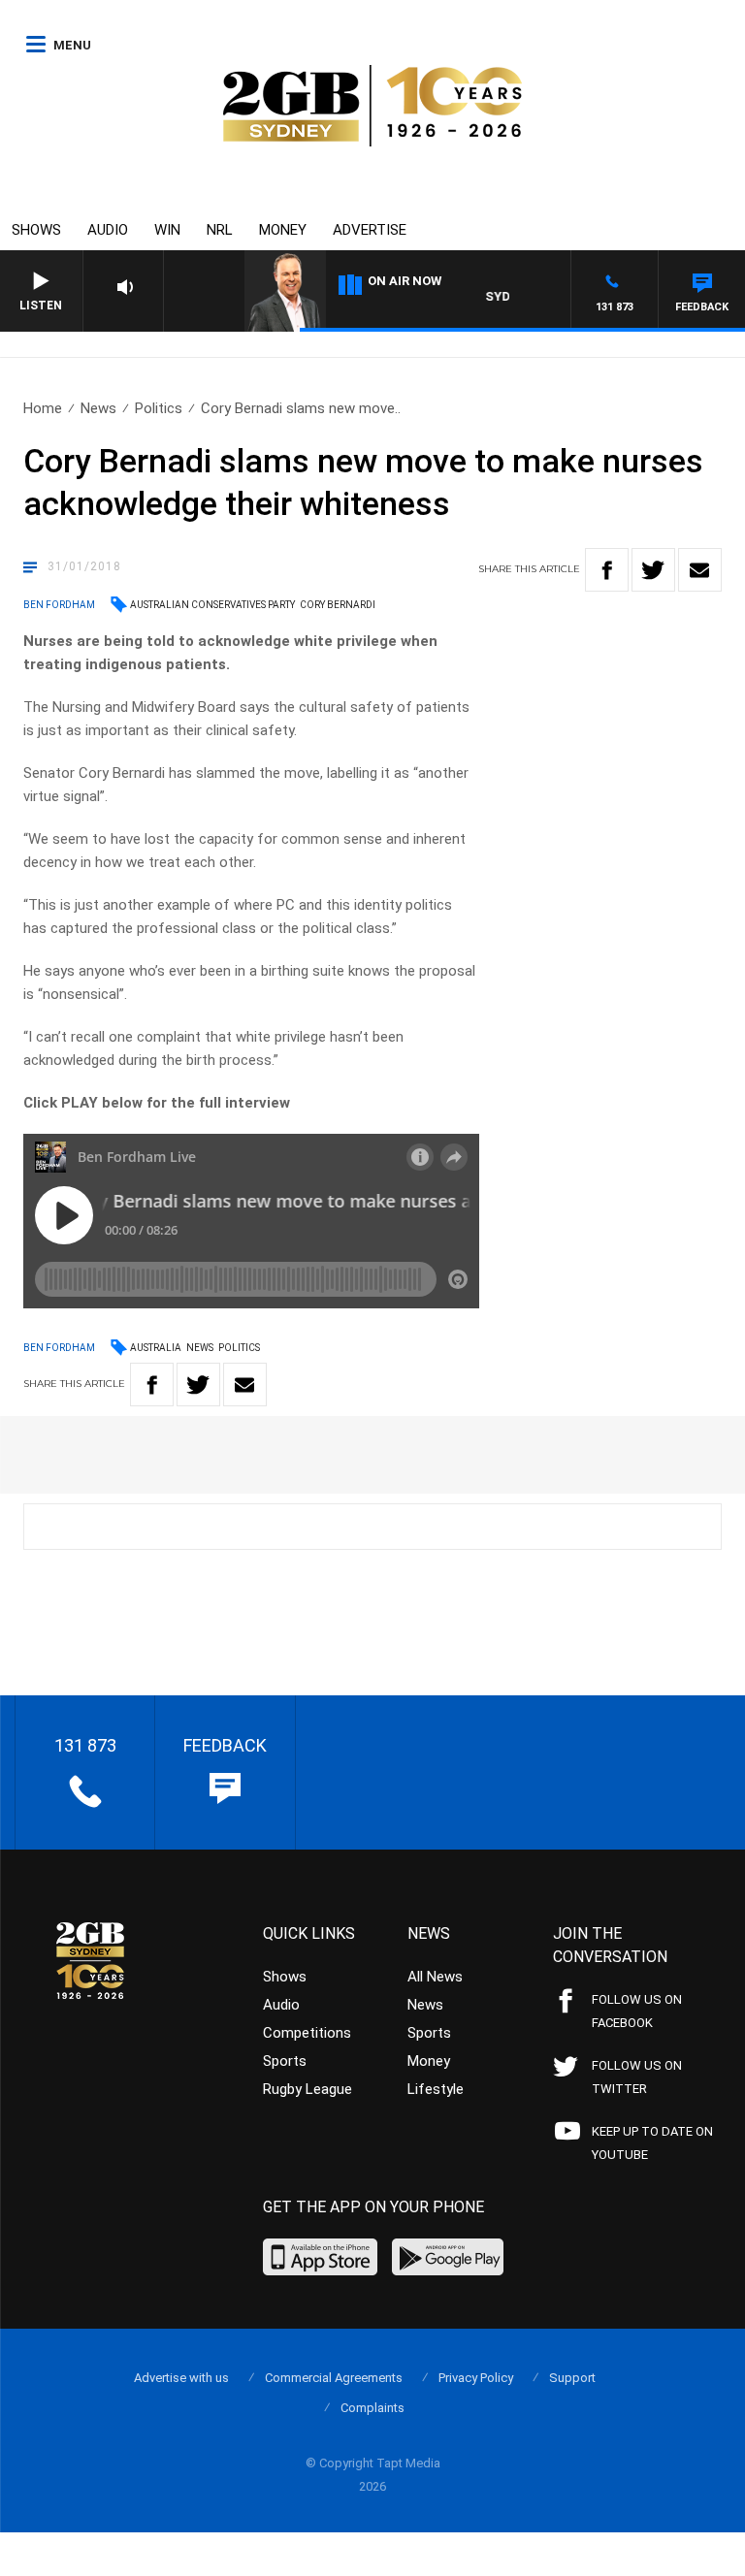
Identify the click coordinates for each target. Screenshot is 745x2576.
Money (283, 230)
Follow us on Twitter (637, 2077)
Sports (285, 2061)
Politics (159, 408)
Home (43, 408)
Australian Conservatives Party (212, 605)
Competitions (307, 2033)
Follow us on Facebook (637, 2011)
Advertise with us (181, 2378)
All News (435, 1977)
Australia (156, 1348)
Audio (108, 230)
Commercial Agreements (334, 2378)
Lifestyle (436, 2089)
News (98, 408)
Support (572, 2378)
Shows (36, 230)
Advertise (370, 230)
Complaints (372, 2408)
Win (167, 230)
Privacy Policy (476, 2378)
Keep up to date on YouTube (652, 2143)
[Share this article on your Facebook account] (607, 570)
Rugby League (308, 2089)
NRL (220, 230)
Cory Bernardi (338, 605)
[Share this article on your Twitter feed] (653, 570)
